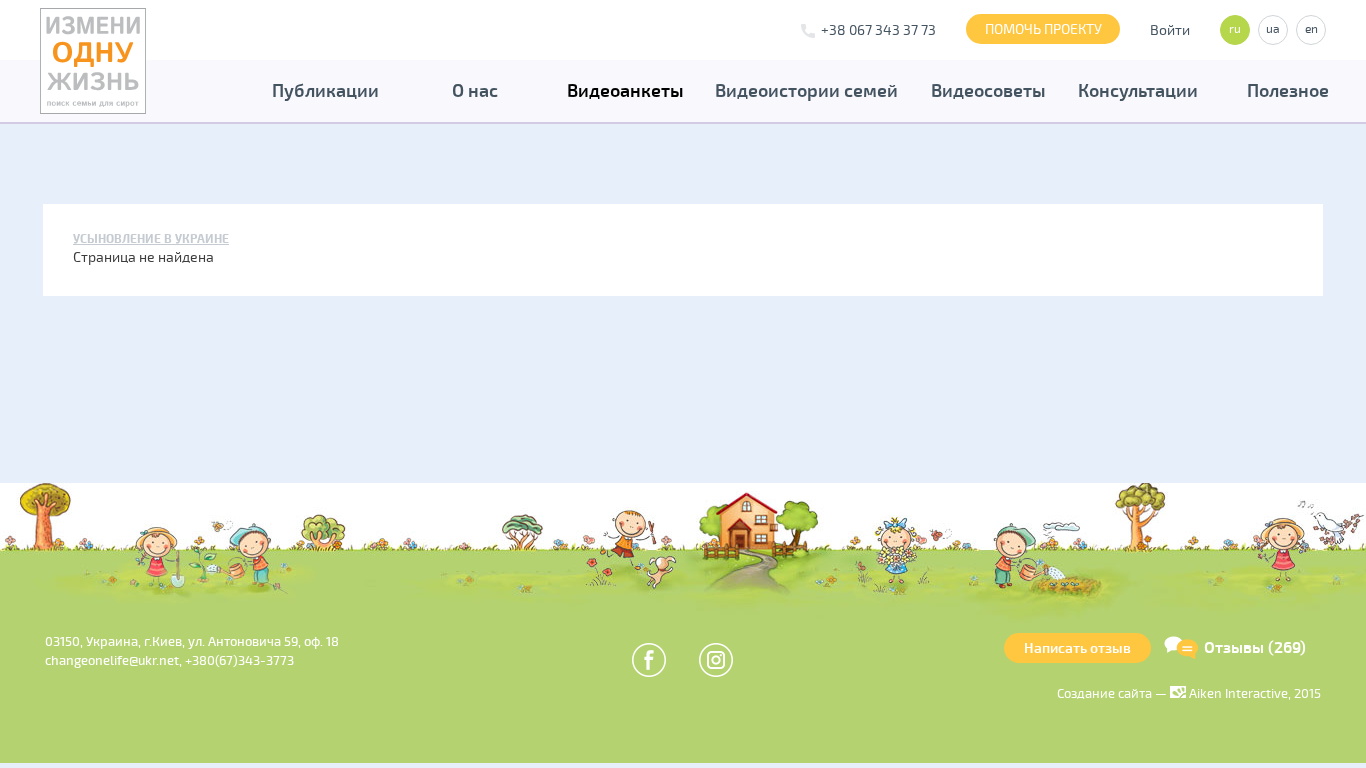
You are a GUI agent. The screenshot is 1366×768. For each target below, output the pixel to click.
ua (1273, 29)
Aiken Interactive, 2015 (1253, 694)
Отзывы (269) (1255, 648)
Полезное (1288, 91)
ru (1235, 29)
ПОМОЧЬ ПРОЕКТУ (1043, 29)
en (1311, 29)
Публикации (325, 91)
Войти (1170, 30)
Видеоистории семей (806, 91)
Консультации (1138, 91)
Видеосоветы (988, 91)
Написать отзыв (1077, 648)
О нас (475, 91)
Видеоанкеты (625, 91)
